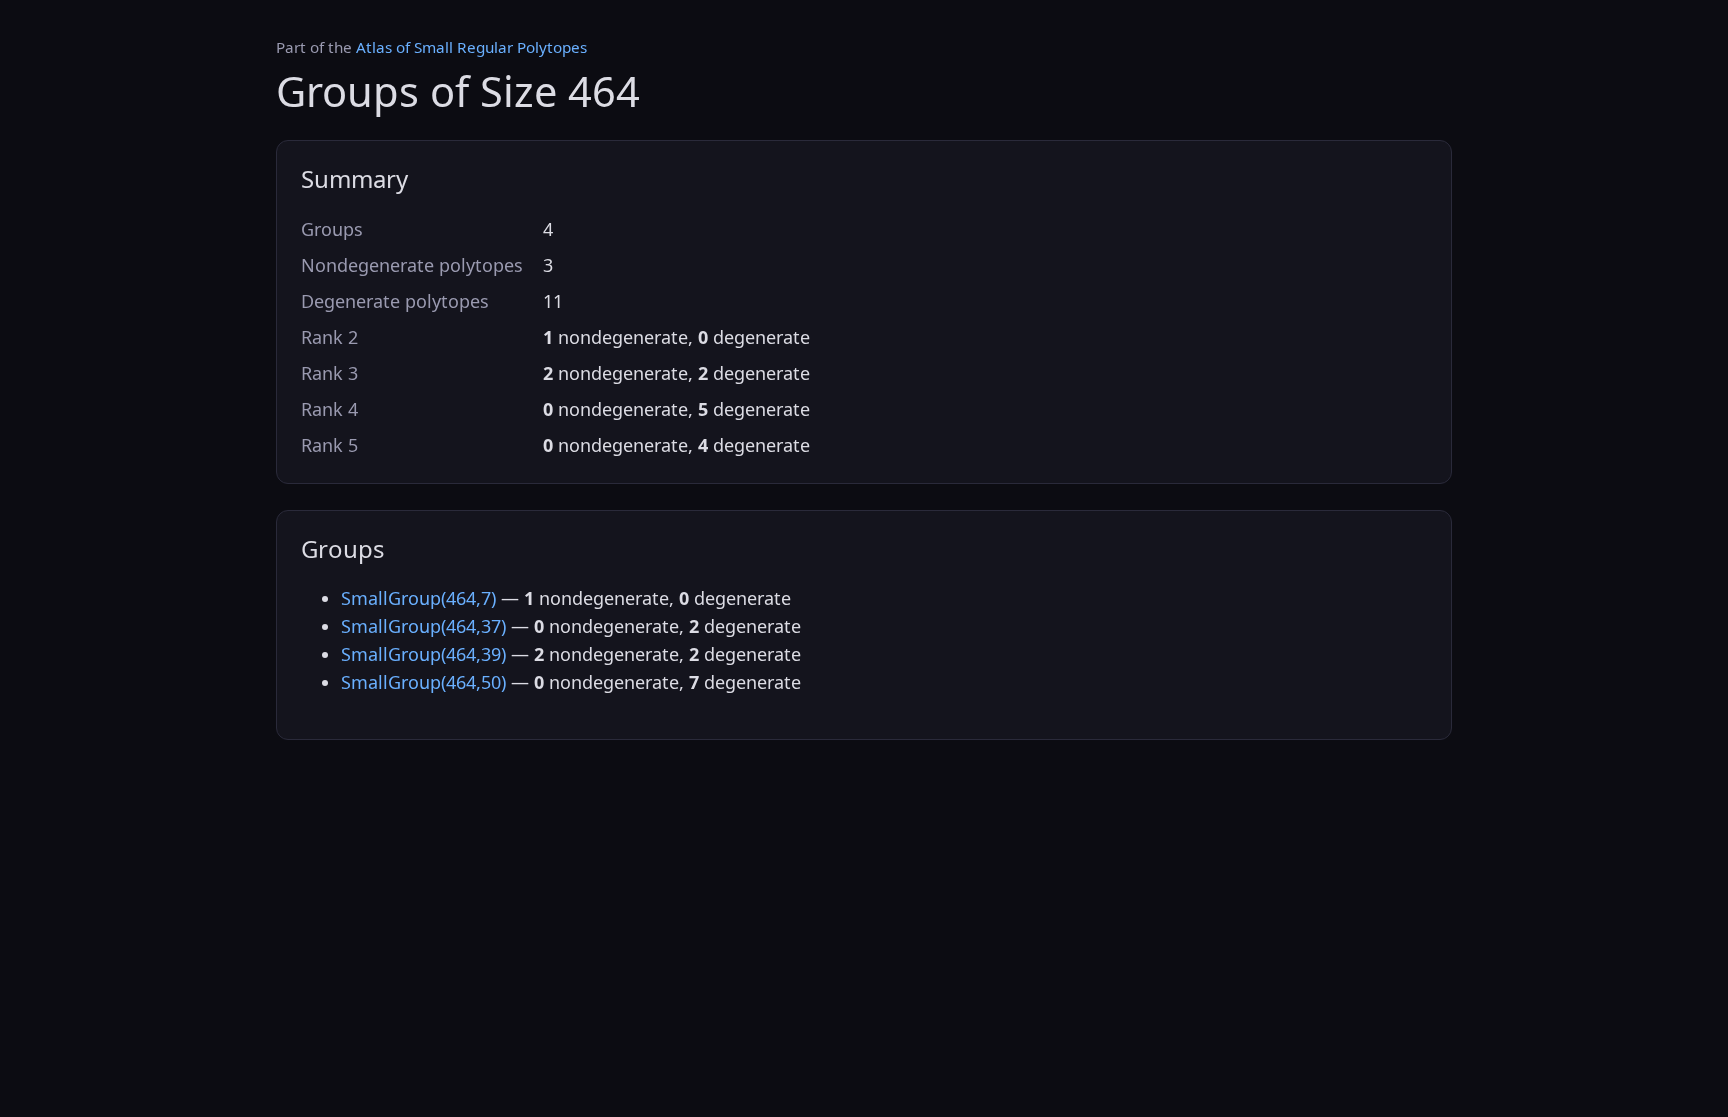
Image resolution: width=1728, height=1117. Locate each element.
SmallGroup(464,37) (423, 626)
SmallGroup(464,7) (418, 598)
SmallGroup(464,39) (423, 654)
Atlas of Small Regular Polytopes (471, 47)
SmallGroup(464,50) (423, 682)
